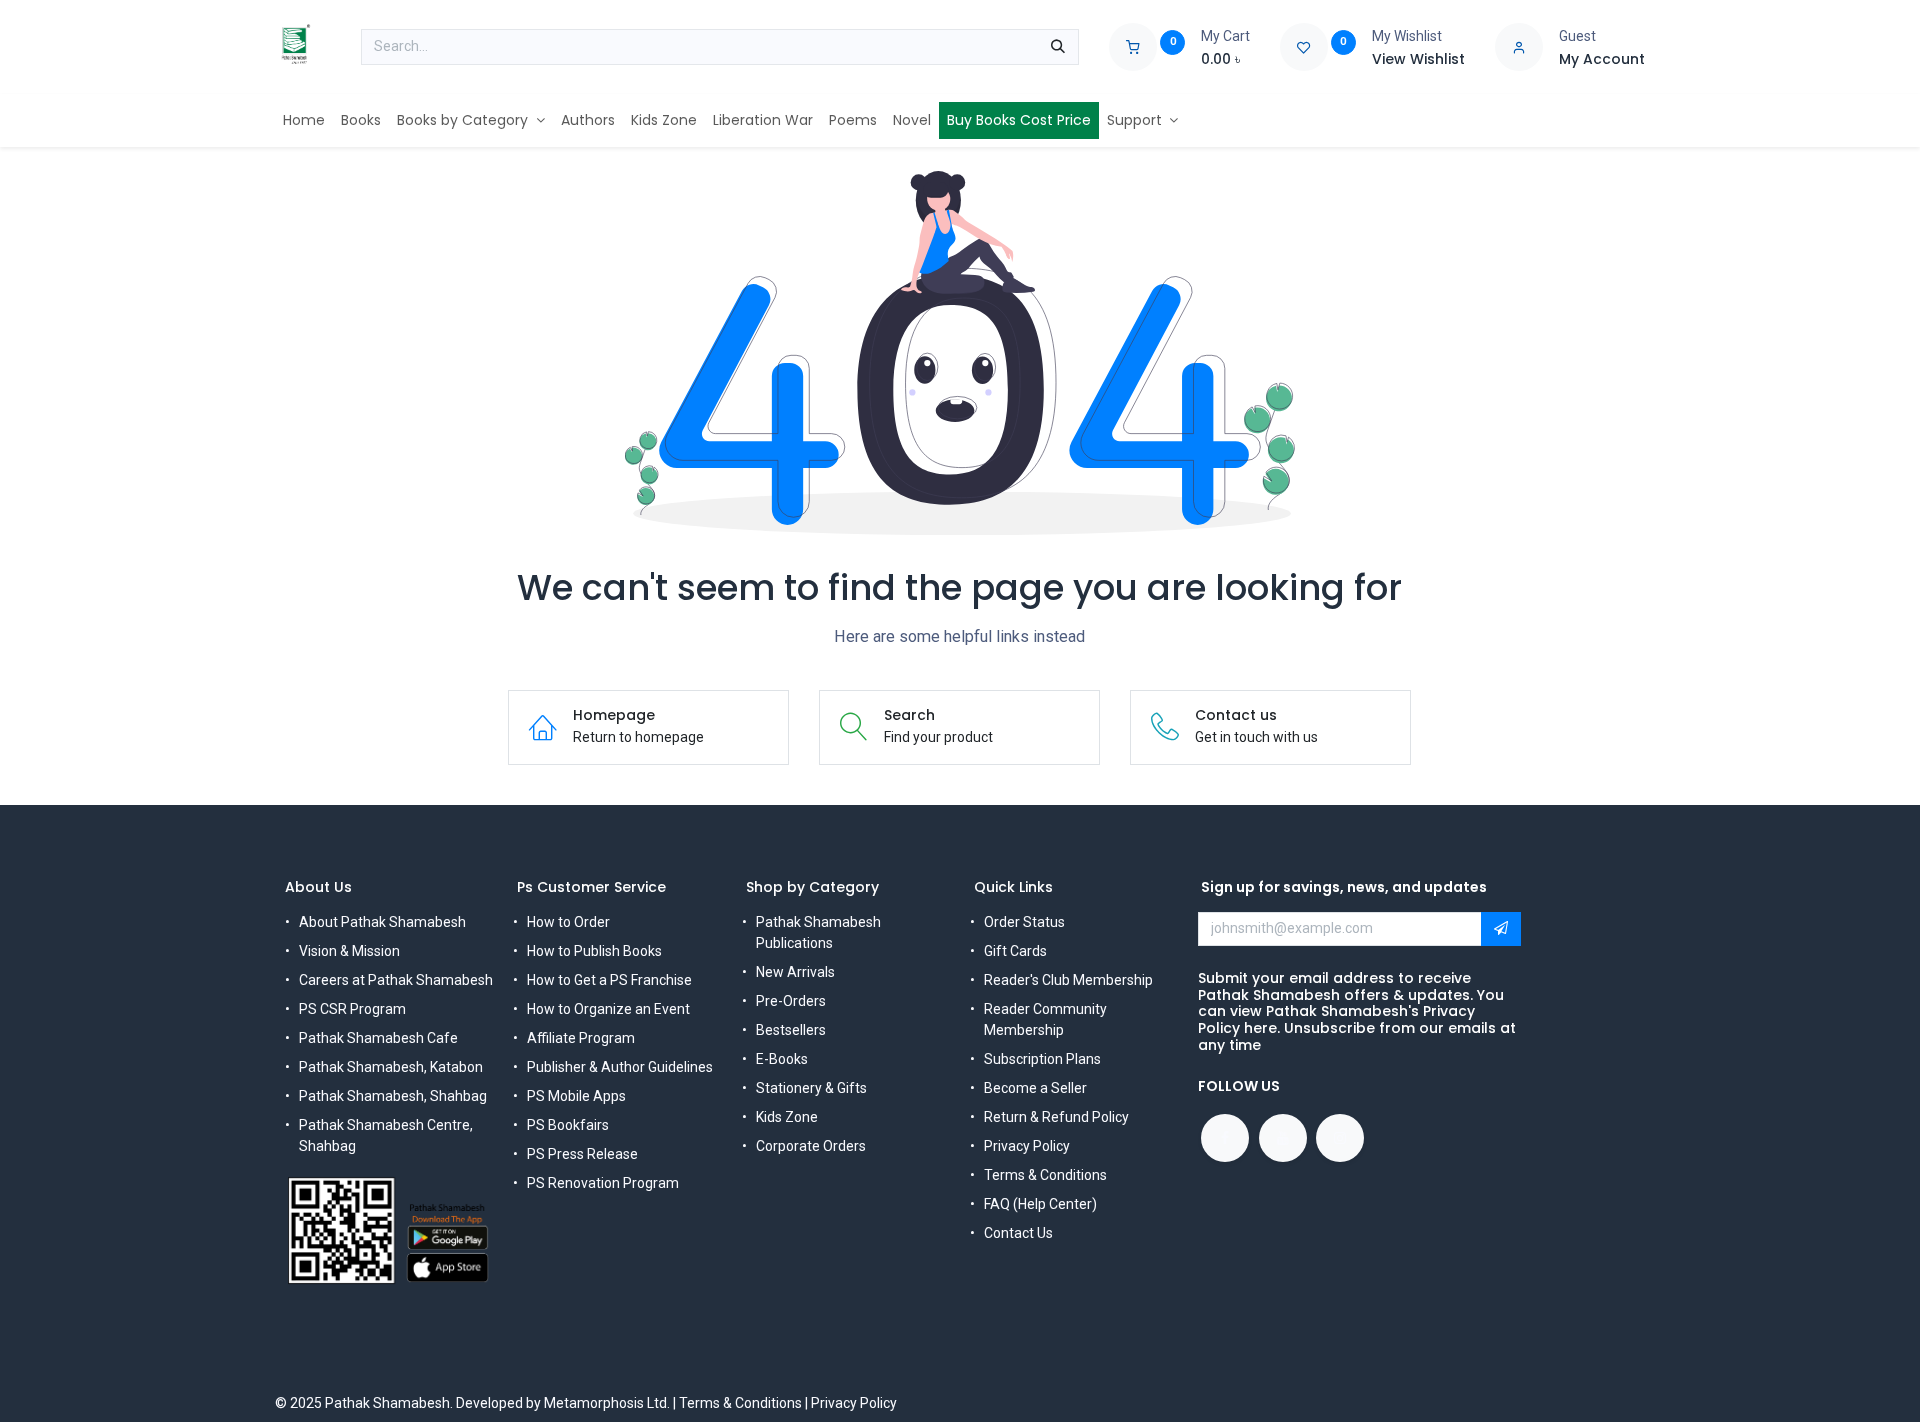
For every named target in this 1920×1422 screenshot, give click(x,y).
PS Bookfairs (568, 1125)
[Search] (1058, 47)
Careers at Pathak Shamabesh (396, 980)
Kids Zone (787, 1117)
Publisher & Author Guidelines (620, 1067)
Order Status (1024, 922)
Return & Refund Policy (1056, 1117)
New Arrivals (795, 972)
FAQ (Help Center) (1040, 1204)
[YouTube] (1283, 1138)
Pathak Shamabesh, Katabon (391, 1067)
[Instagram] (1340, 1138)
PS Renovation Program (603, 1183)
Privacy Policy (1027, 1146)
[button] (1501, 929)
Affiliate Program (581, 1038)
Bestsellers (791, 1030)
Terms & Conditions (1045, 1175)
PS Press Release (582, 1154)
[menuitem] (304, 120)
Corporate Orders (811, 1146)
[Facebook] (1225, 1138)
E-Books (782, 1059)
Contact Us (1018, 1233)
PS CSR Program (352, 1009)
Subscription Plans (1042, 1059)
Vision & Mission (349, 951)
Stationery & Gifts (811, 1088)
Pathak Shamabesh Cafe (378, 1038)
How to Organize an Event (608, 1009)
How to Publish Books (594, 951)
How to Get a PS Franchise (609, 980)
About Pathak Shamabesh (382, 922)
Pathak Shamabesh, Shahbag (393, 1096)
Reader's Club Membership (1068, 980)
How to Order (568, 922)
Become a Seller (1035, 1088)
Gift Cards (1015, 951)
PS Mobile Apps (576, 1096)
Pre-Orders (791, 1001)
